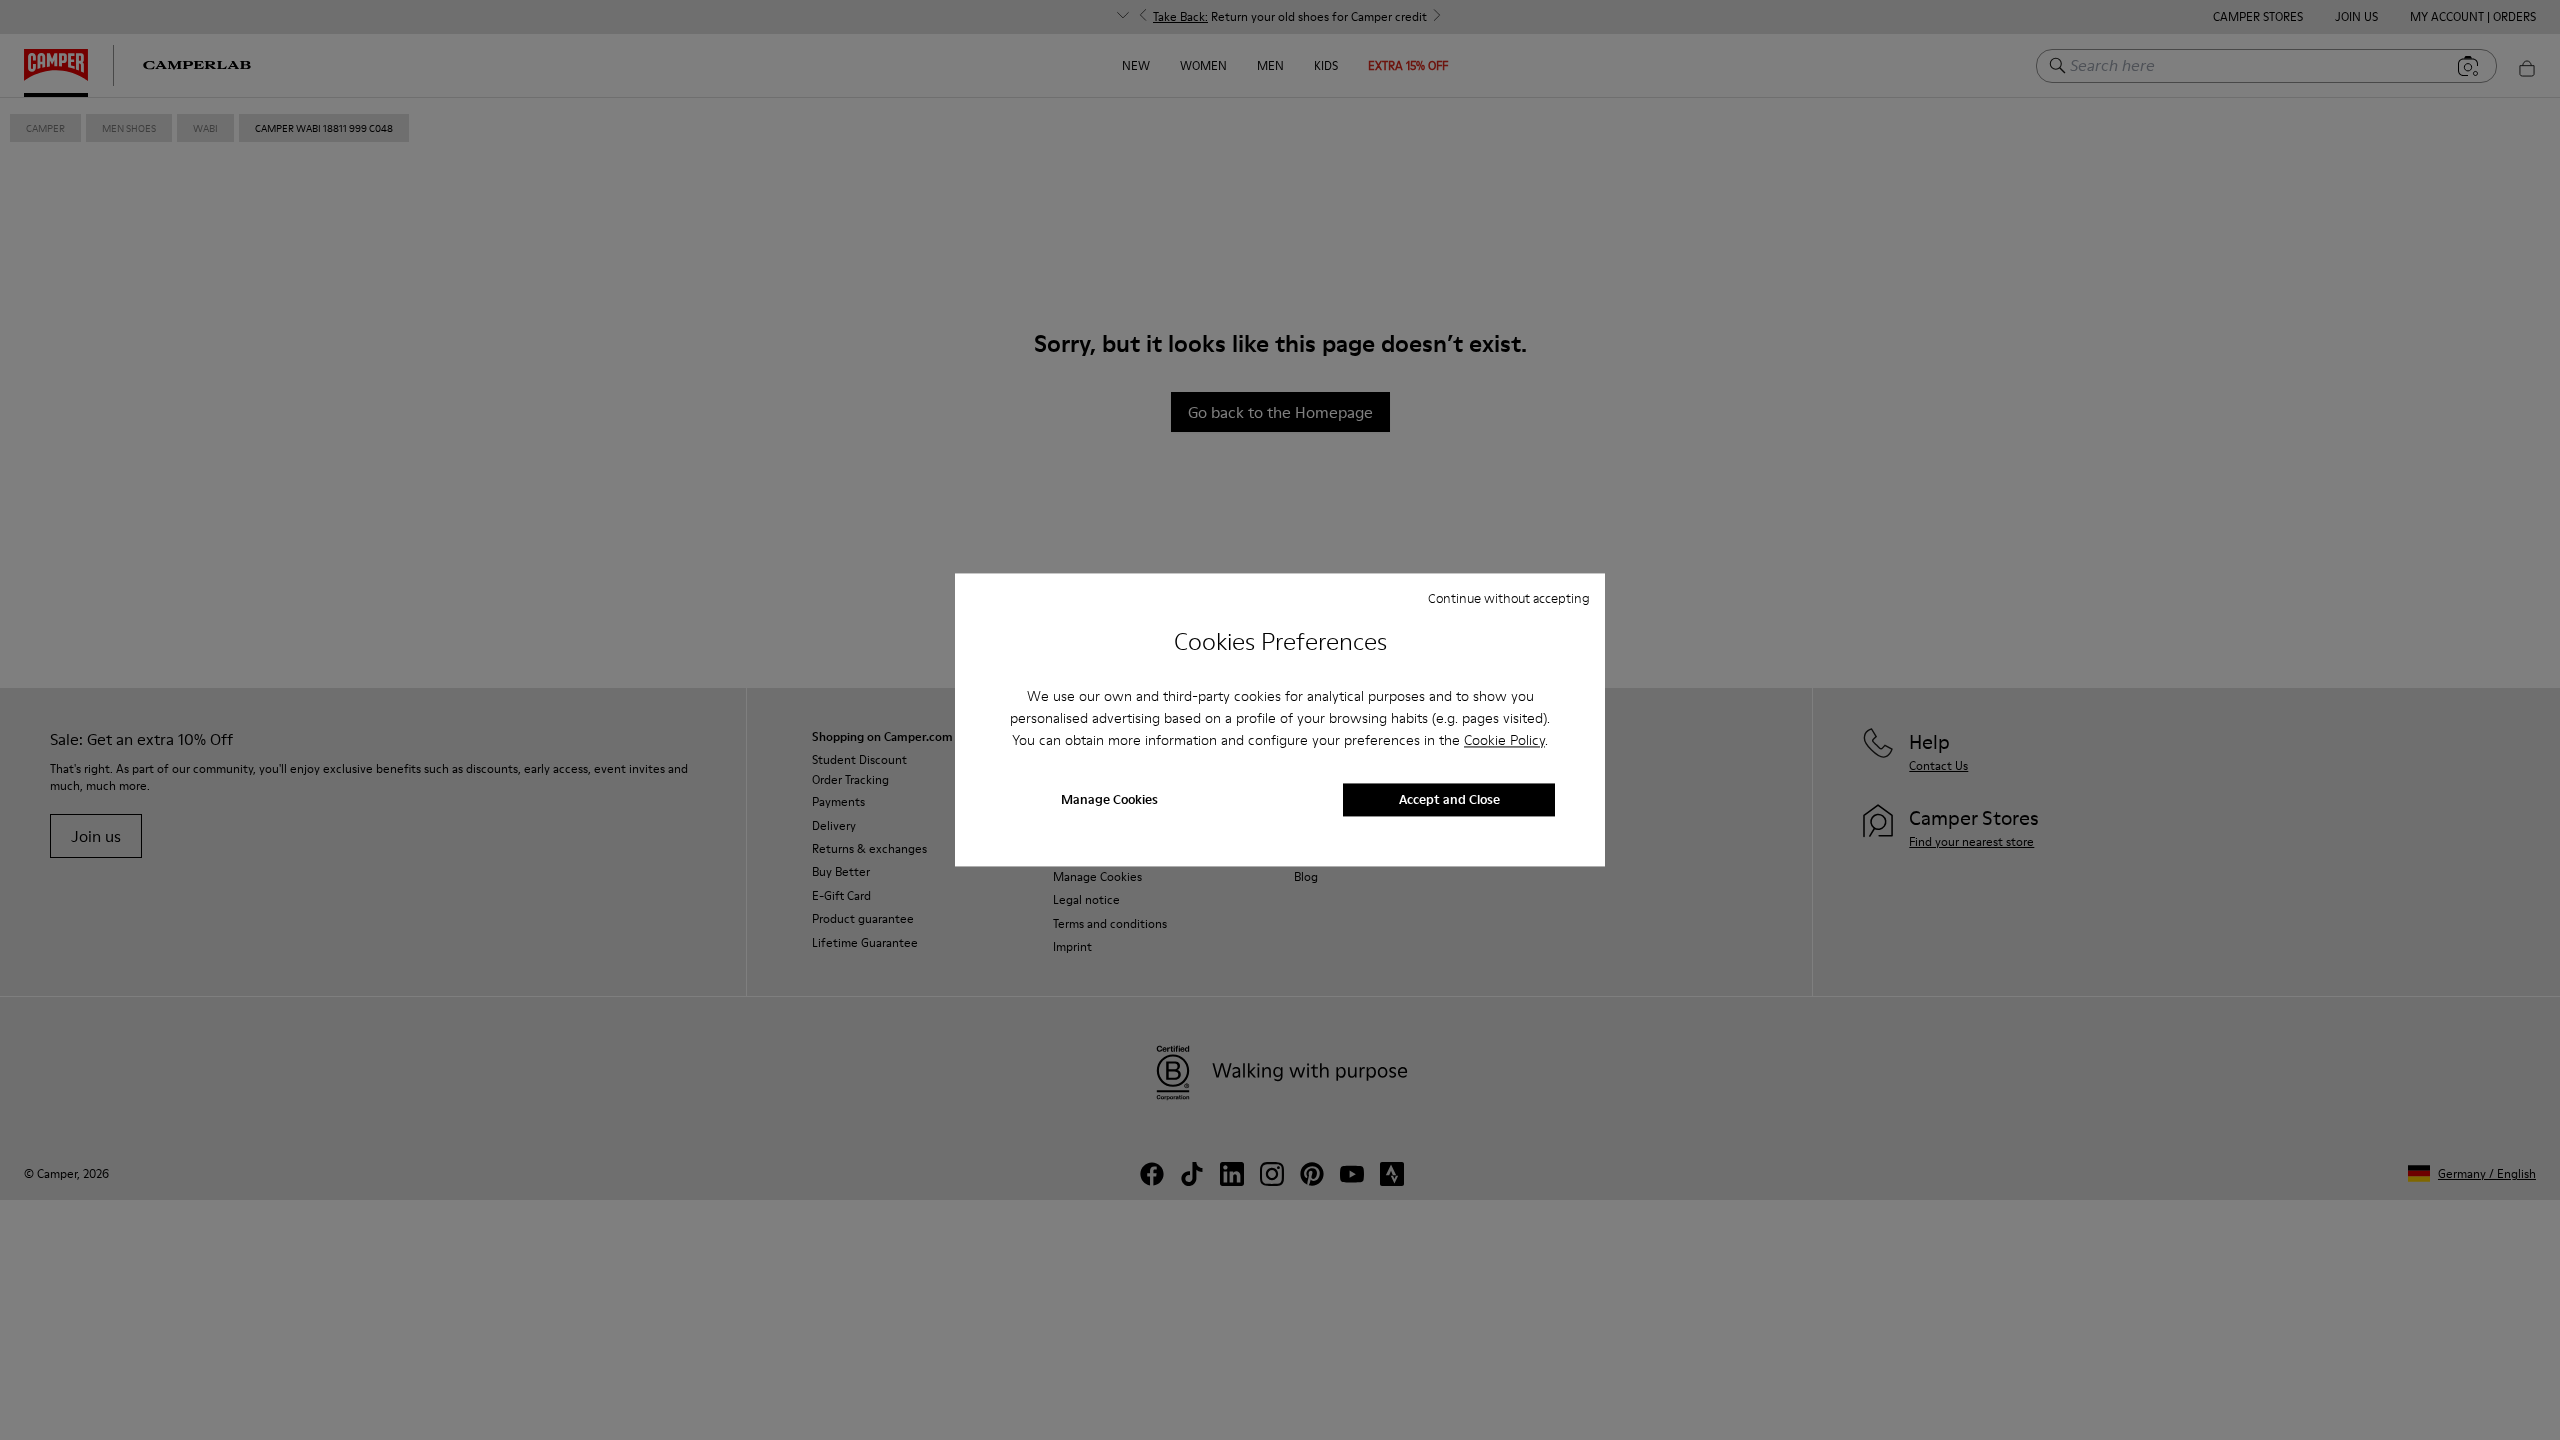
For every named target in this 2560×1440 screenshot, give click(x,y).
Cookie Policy (1504, 740)
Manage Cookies (1109, 800)
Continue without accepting (1509, 598)
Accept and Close (1449, 800)
